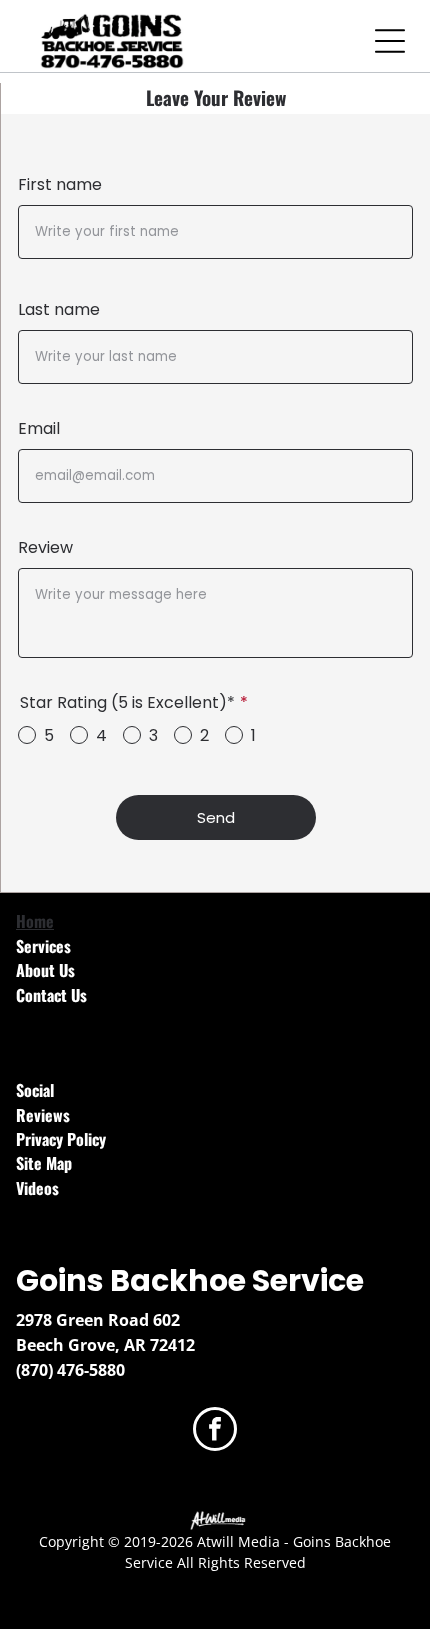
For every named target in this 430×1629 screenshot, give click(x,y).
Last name (59, 309)
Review (45, 547)
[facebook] (215, 1431)
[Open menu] (390, 41)
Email (39, 428)
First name (60, 184)
